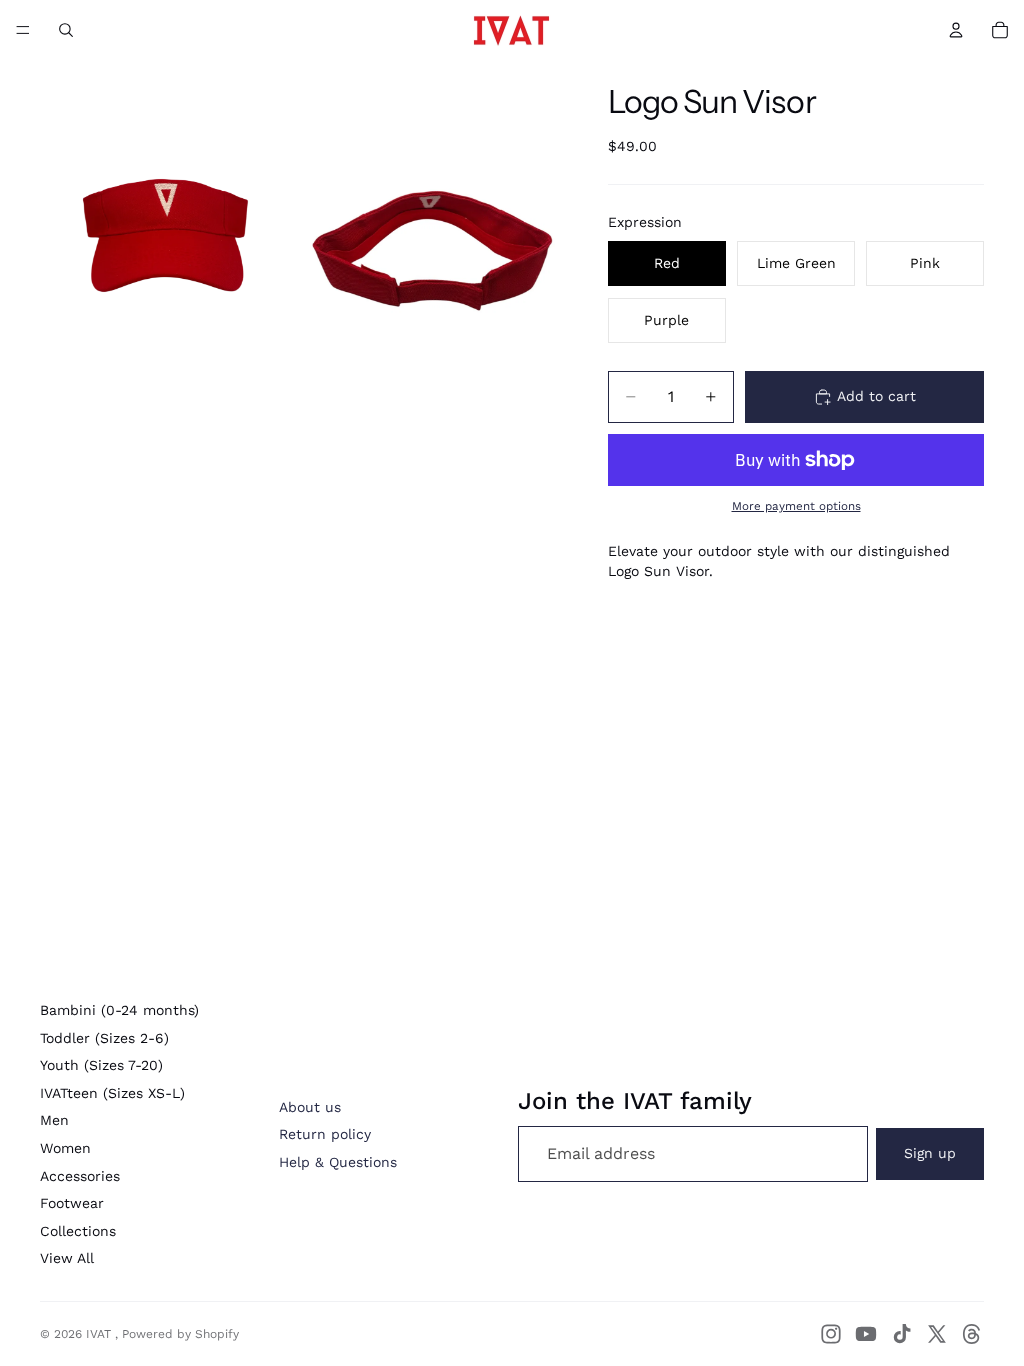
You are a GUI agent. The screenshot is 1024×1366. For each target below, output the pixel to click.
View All (67, 1258)
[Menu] (23, 30)
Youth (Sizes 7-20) (101, 1065)
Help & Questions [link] (338, 1162)
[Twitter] (937, 1334)
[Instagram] (831, 1334)
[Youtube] (866, 1334)
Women (65, 1148)
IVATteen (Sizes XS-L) (112, 1093)
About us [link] (310, 1107)
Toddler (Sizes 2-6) (104, 1038)
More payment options (796, 506)
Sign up (930, 1153)
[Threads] (972, 1334)
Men (54, 1120)
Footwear (72, 1203)
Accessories (80, 1176)
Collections (78, 1231)
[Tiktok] (902, 1334)
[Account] (956, 30)
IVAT (100, 1334)
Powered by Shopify (180, 1334)
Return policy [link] (325, 1134)
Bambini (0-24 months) (119, 1010)
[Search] (66, 30)
